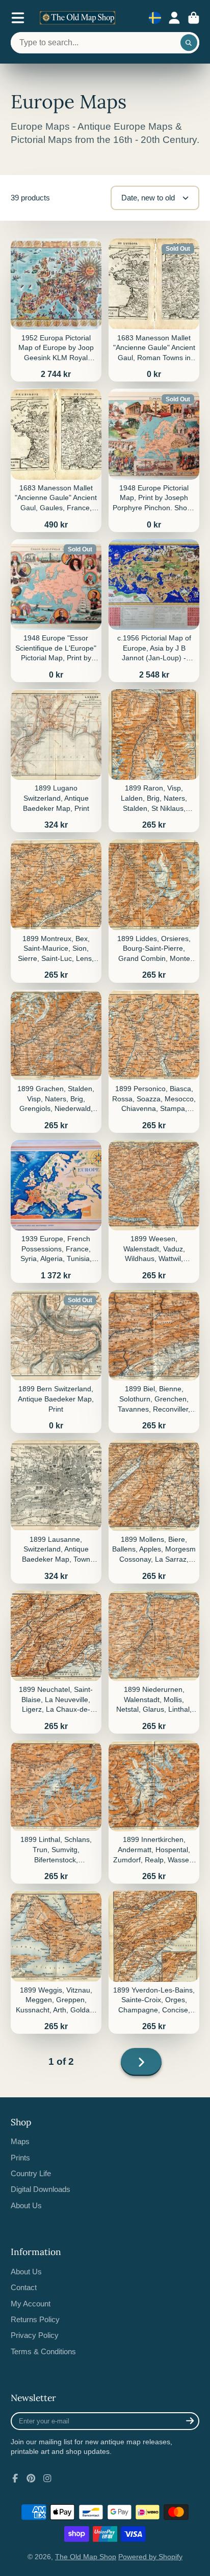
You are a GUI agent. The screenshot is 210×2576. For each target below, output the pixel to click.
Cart (194, 18)
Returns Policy (35, 2319)
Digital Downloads (41, 2189)
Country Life (31, 2173)
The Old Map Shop (86, 2557)
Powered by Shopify (150, 2557)
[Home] (77, 18)
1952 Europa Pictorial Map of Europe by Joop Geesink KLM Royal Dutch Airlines (56, 310)
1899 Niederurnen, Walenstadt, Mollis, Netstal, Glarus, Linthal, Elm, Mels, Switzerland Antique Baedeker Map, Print (154, 1662)
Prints (20, 2158)
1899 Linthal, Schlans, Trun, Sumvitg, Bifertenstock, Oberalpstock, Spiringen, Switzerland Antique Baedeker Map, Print (56, 1812)
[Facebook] (15, 2478)
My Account (31, 2304)
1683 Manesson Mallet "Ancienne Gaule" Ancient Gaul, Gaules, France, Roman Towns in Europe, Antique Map (56, 460)
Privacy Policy (35, 2335)
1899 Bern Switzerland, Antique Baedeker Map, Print (56, 1362)
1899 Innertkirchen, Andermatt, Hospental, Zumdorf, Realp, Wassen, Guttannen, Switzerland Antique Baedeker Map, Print (154, 1812)
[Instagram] (47, 2478)
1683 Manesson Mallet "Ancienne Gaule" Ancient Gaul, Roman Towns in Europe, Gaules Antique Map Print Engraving (154, 310)
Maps (20, 2141)
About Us (26, 2205)
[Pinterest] (31, 2478)
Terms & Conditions (43, 2351)
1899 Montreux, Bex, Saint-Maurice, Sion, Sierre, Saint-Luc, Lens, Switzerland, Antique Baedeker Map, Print (56, 911)
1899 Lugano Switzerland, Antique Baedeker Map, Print (56, 761)
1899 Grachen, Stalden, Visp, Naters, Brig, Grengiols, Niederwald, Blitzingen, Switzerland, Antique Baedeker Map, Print (56, 1061)
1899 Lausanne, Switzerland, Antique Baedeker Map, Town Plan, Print (56, 1512)
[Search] (189, 43)
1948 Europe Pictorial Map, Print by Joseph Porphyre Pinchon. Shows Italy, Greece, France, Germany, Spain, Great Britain (154, 460)
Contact (24, 2287)
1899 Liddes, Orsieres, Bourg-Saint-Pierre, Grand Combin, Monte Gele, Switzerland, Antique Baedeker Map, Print (154, 911)
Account (174, 18)
